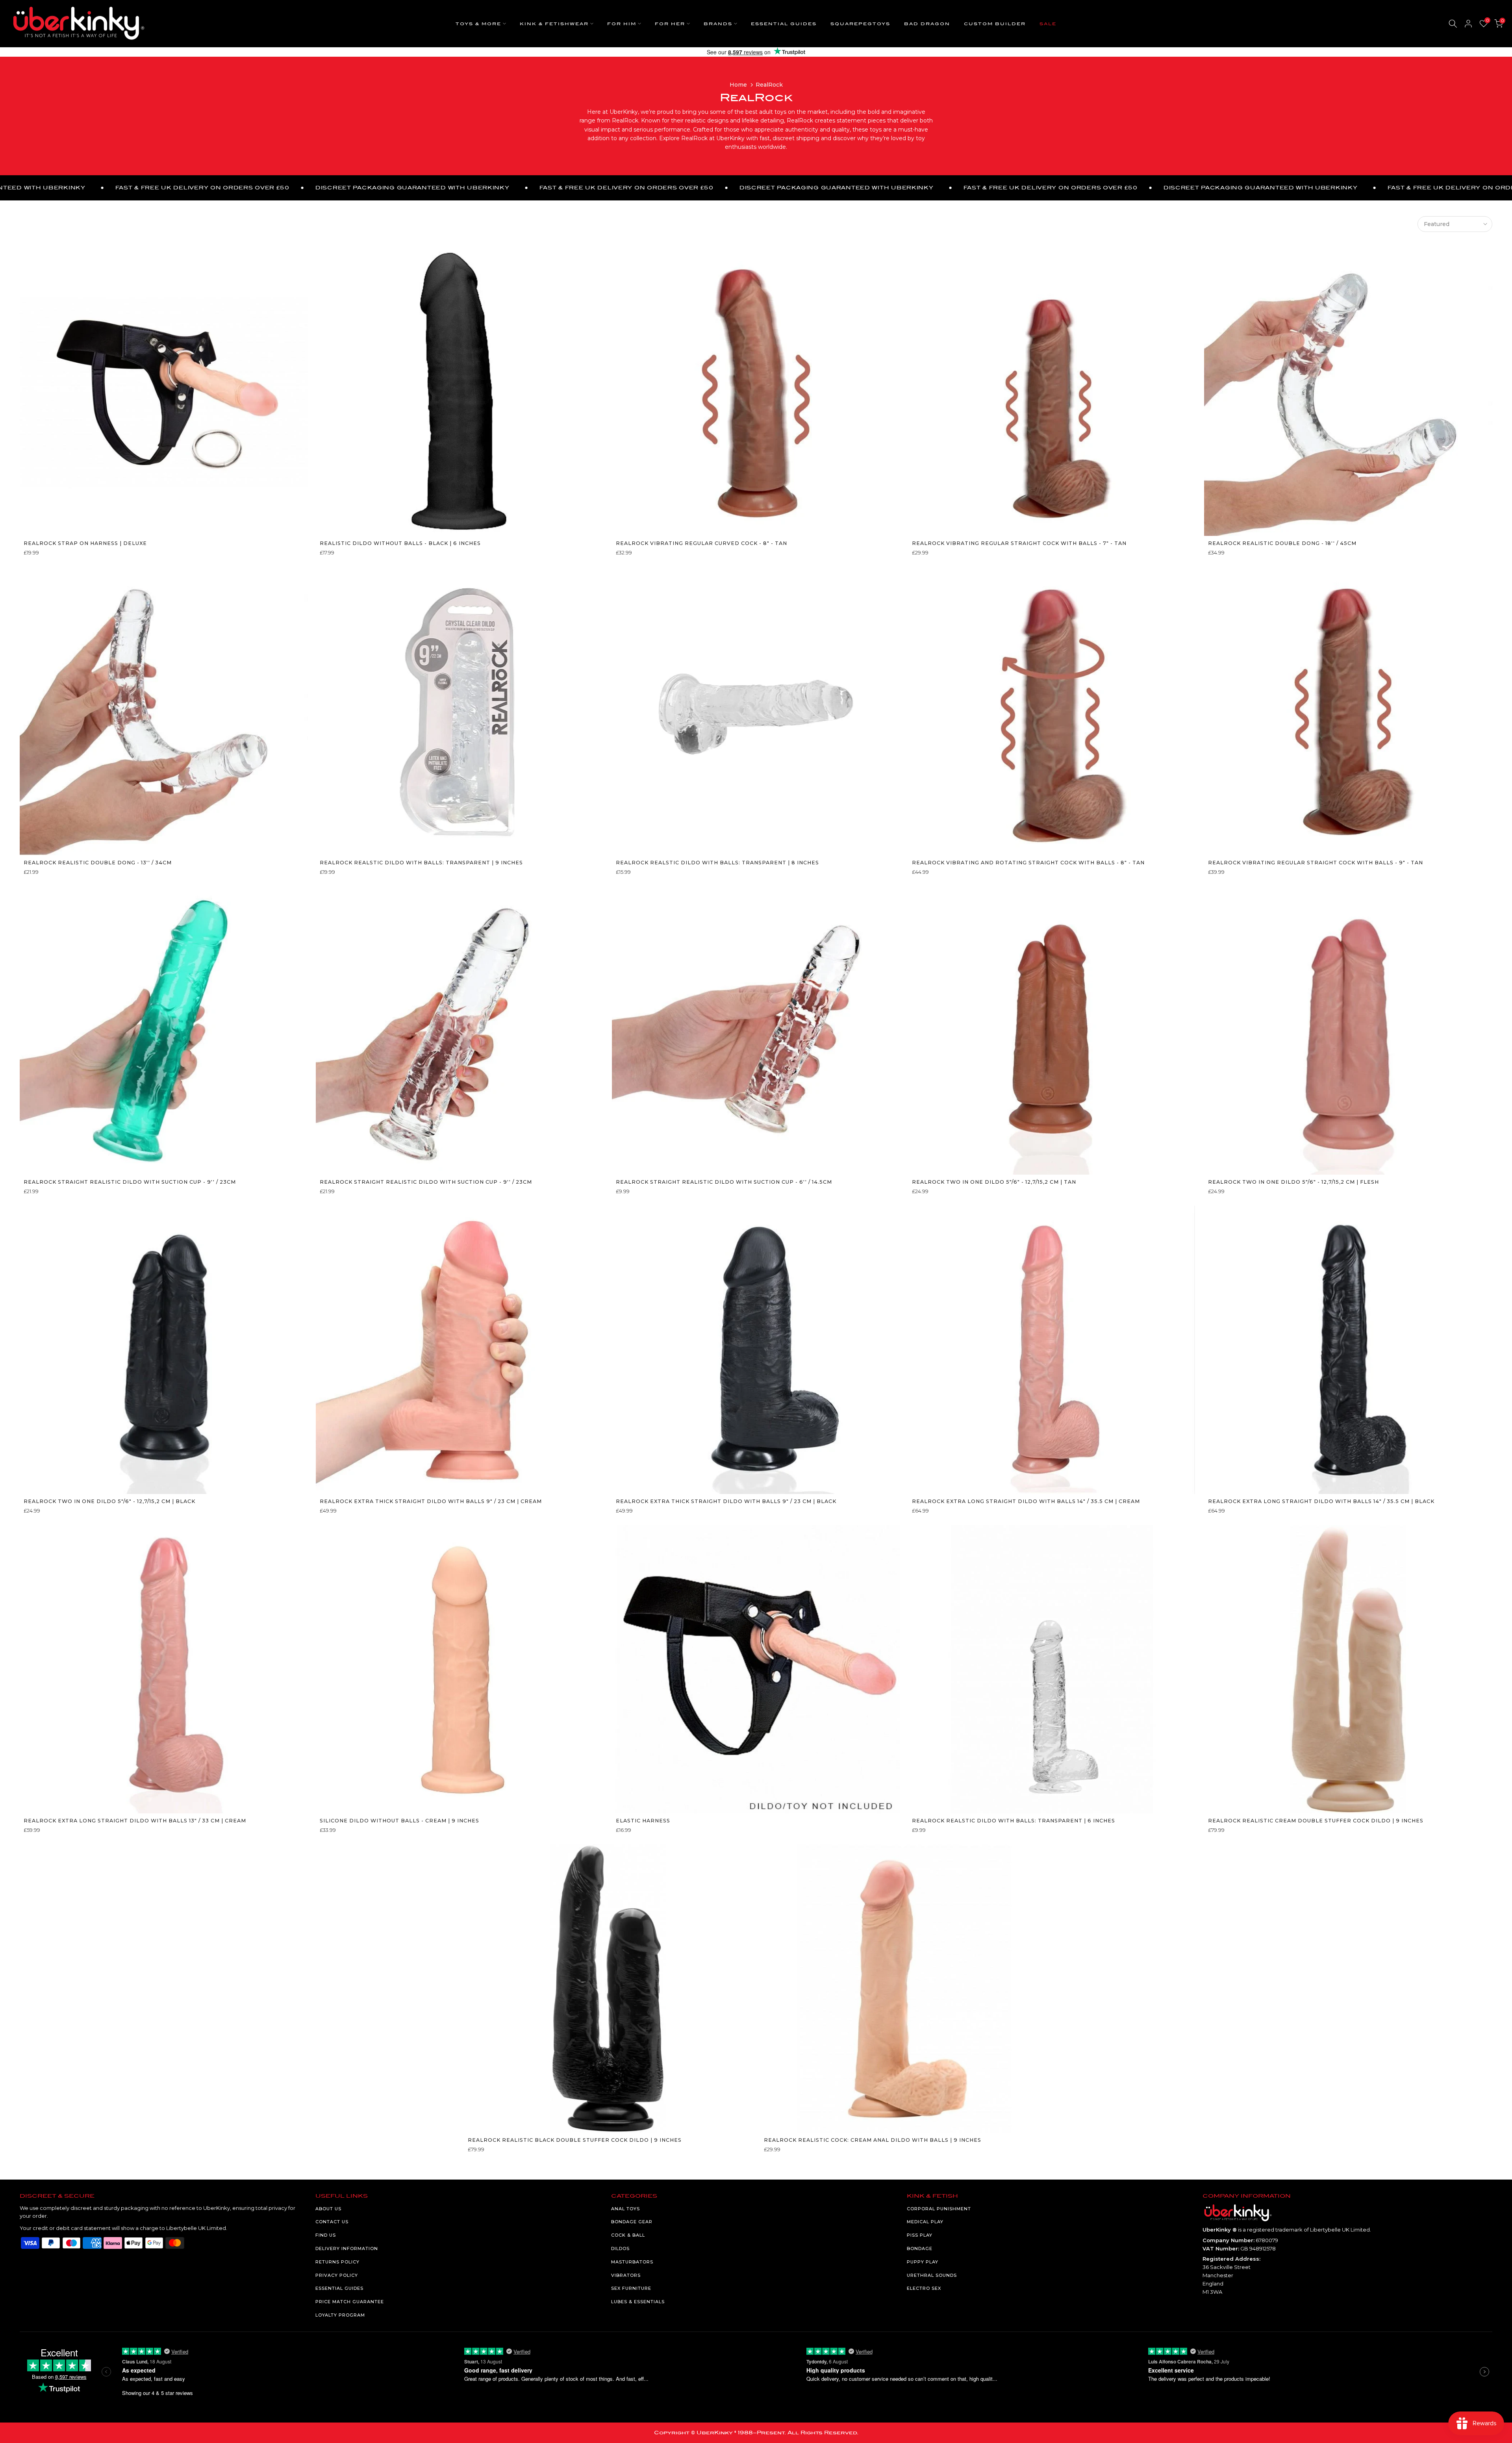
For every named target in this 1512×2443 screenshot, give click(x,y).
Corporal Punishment (939, 2209)
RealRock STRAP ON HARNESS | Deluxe (85, 543)
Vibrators (626, 2275)
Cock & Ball (628, 2235)
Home (738, 85)
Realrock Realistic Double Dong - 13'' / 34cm (98, 863)
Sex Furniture (631, 2288)
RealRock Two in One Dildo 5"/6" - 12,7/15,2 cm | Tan (994, 1182)
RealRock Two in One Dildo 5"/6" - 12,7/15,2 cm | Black (109, 1501)
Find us (326, 2235)
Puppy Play (923, 2262)
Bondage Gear (632, 2222)
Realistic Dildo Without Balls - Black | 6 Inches (400, 543)
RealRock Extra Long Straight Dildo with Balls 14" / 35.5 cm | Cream (1026, 1501)
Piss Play (920, 2235)
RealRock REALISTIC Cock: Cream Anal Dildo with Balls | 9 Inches (873, 2140)
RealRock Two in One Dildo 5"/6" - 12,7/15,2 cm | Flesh (1293, 1182)
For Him (622, 24)
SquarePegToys (860, 24)
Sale (1048, 24)
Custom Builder (995, 24)
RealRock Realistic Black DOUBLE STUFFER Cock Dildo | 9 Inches (575, 2140)
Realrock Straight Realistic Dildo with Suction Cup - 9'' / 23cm (130, 1182)
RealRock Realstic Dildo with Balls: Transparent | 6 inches (1014, 1821)
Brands (718, 24)
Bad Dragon (927, 24)
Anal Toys (625, 2209)
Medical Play (925, 2222)
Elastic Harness (643, 1821)
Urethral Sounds (932, 2275)
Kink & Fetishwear (554, 24)
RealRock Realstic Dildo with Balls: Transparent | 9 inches (421, 863)
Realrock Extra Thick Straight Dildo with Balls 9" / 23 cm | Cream (431, 1501)
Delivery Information (347, 2248)
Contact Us (332, 2222)
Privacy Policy (337, 2275)
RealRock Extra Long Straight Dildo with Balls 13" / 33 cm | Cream (135, 1821)
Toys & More (478, 24)
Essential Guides (784, 24)
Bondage (920, 2248)
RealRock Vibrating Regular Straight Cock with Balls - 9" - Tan (1316, 863)
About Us (328, 2209)
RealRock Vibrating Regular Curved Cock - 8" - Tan (701, 543)
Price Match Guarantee (350, 2302)
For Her (670, 24)
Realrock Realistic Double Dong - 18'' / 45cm (1282, 543)
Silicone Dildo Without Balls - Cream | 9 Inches (399, 1821)
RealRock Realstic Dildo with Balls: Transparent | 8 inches (717, 863)
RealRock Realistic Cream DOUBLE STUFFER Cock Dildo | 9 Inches (1316, 1821)
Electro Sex (924, 2288)
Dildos (620, 2248)
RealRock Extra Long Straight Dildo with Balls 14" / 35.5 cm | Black (1321, 1501)
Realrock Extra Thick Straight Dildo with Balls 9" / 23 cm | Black (726, 1501)
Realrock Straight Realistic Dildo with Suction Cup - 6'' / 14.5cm (724, 1182)
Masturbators (632, 2262)
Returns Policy (337, 2262)
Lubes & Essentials (638, 2302)
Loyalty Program (340, 2315)
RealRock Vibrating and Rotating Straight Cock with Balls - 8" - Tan (1028, 863)
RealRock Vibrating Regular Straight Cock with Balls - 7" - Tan (1019, 543)
